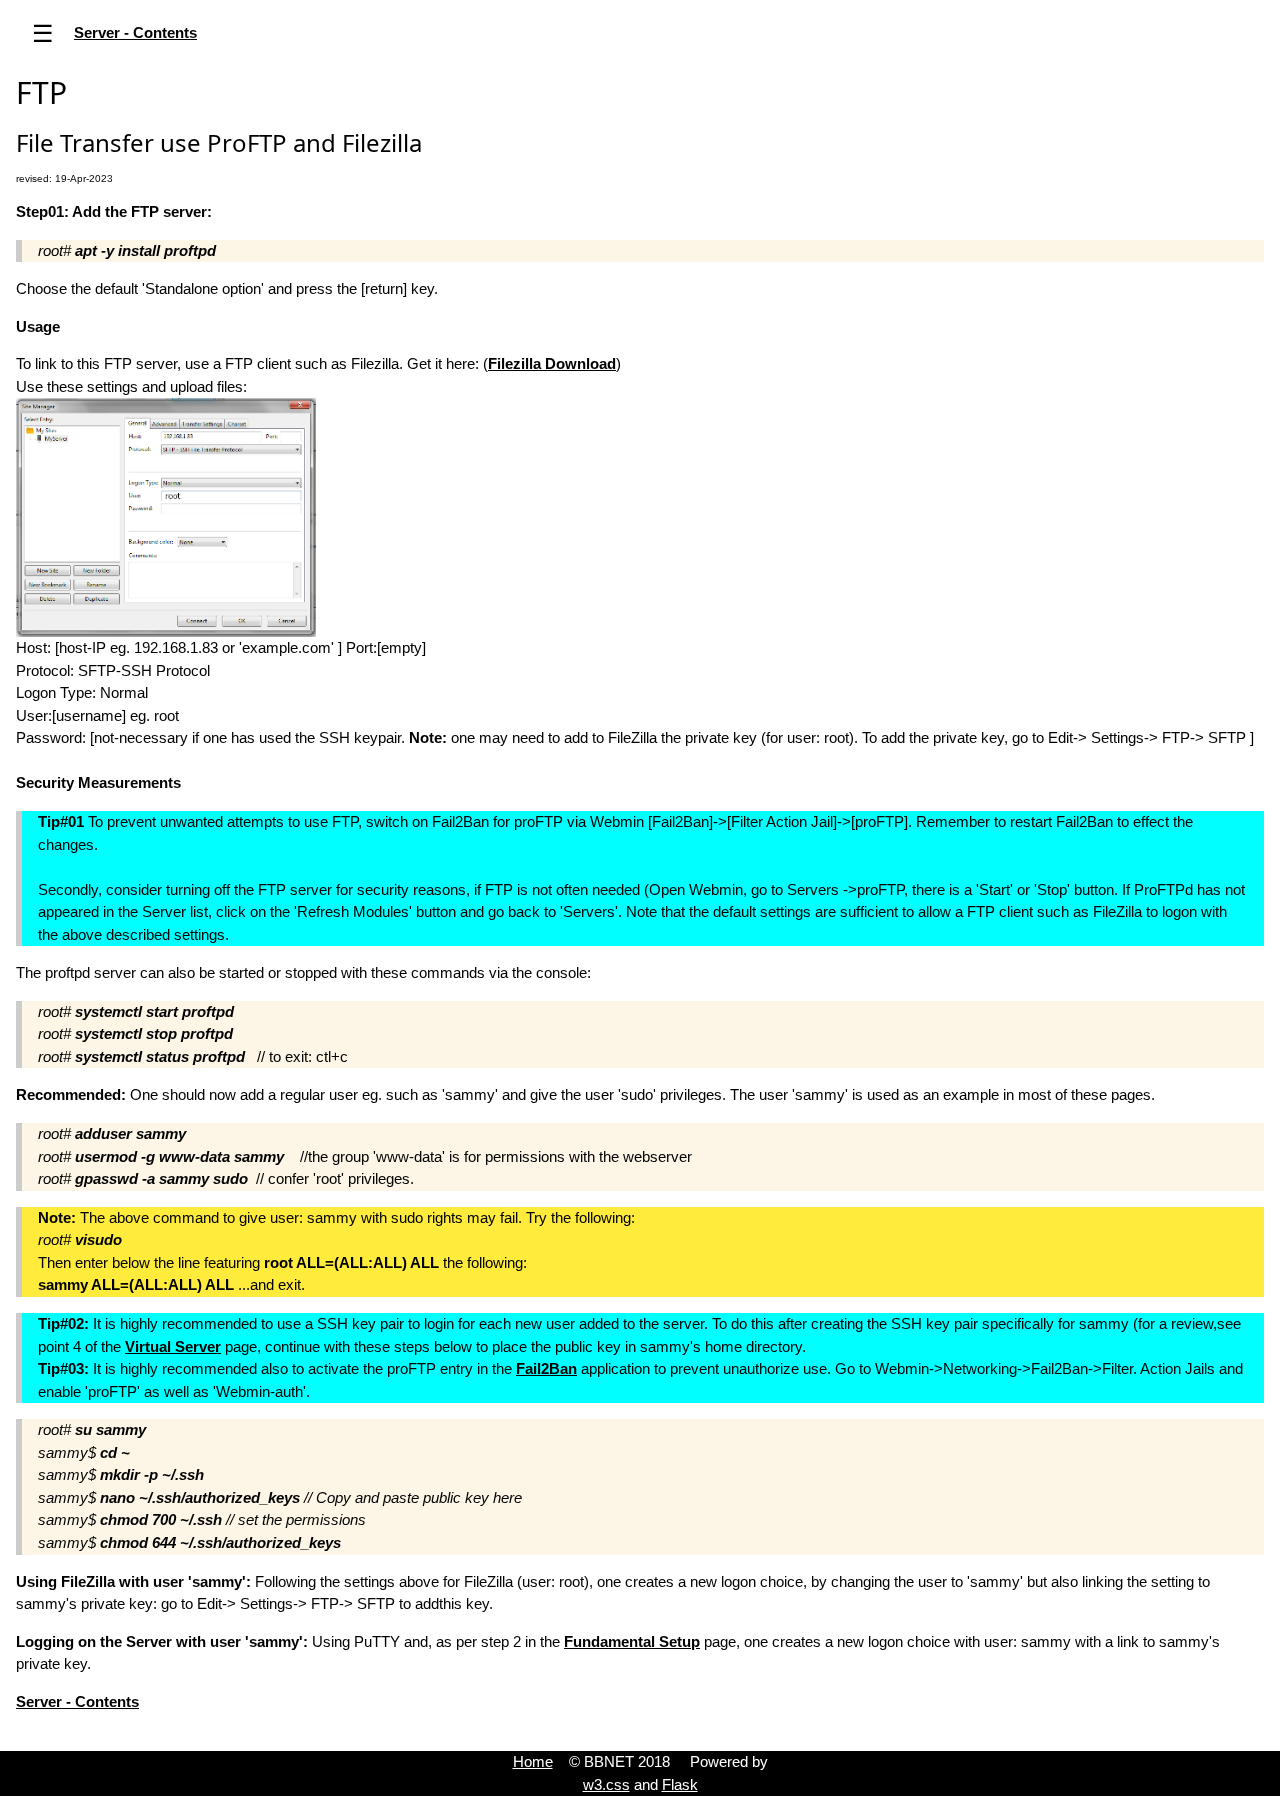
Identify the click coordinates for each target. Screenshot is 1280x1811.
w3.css (606, 1784)
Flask (680, 1784)
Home (533, 1761)
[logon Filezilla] (166, 516)
